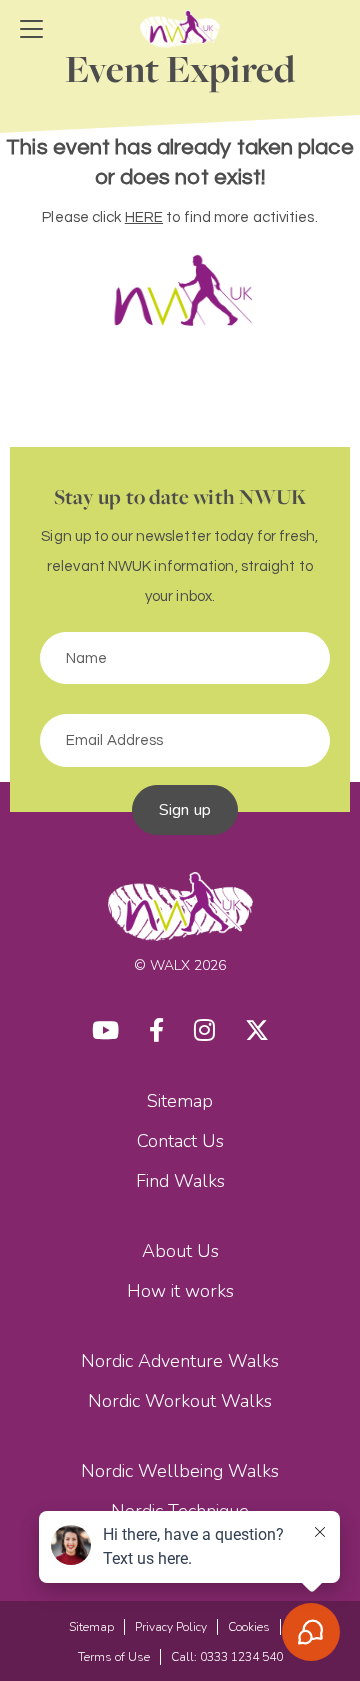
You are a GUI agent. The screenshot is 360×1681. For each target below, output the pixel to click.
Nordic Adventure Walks (180, 1361)
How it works (180, 1291)
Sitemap (180, 1101)
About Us (180, 1251)
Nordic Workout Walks (180, 1401)
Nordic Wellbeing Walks (180, 1471)
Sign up (185, 810)
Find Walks (180, 1181)
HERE (144, 217)
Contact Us (180, 1141)
